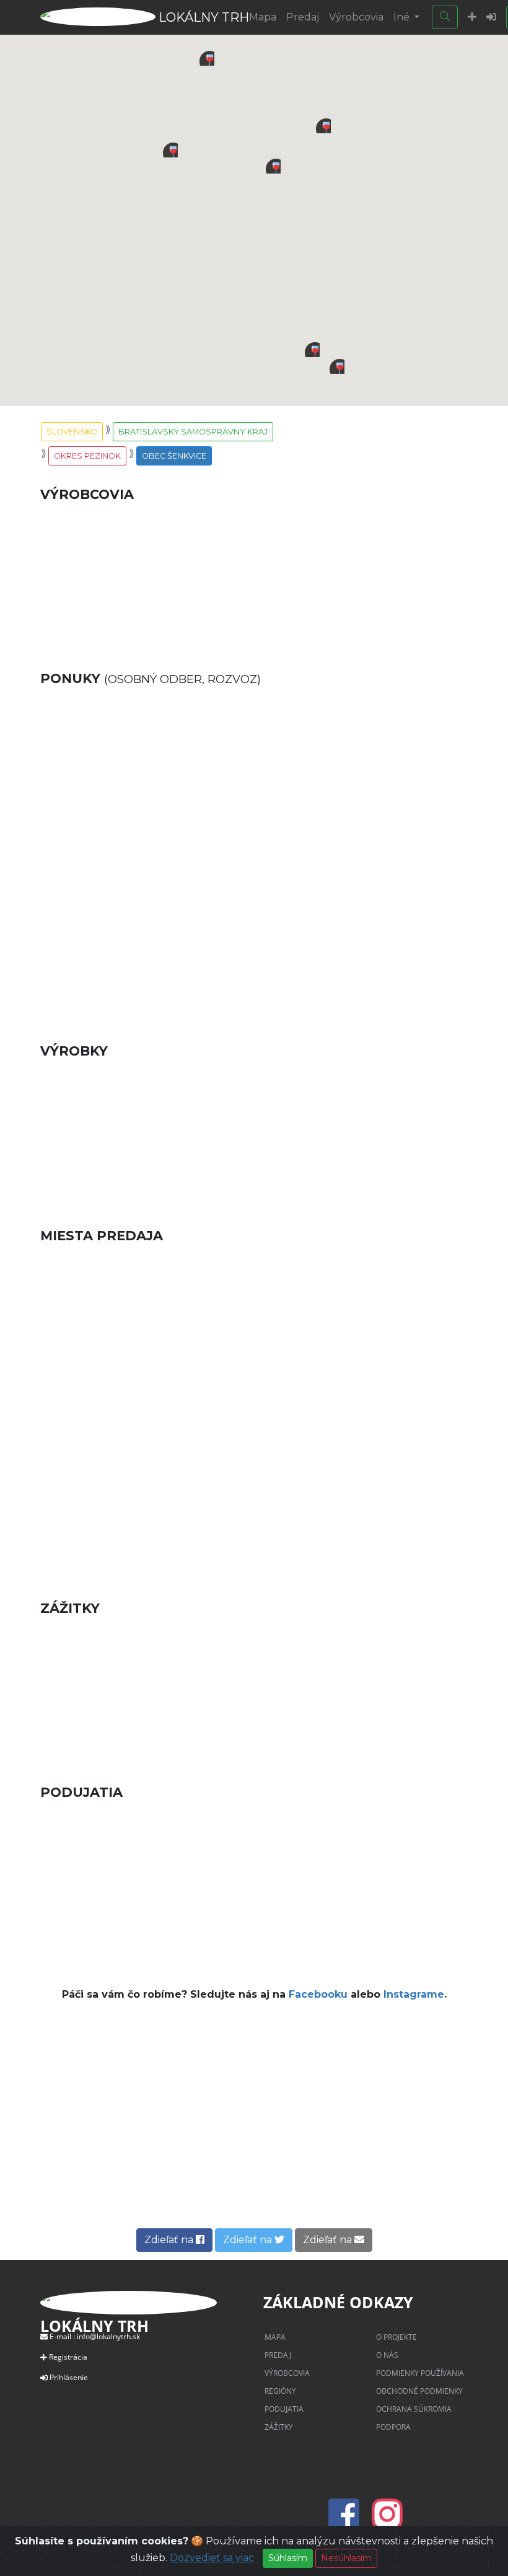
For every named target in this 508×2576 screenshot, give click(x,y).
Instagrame (414, 1994)
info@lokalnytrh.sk (108, 2336)
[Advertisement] (254, 935)
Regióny (280, 2391)
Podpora (393, 2427)
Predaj (303, 17)
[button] (323, 126)
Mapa (263, 17)
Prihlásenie (69, 2377)
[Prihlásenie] (491, 17)
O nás (387, 2355)
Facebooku (318, 1994)
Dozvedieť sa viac (212, 2558)
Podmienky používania (420, 2373)
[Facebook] (348, 2521)
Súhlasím (288, 2558)
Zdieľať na (170, 2240)
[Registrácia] (472, 17)
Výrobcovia (356, 17)
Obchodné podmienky (419, 2391)
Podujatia (284, 2409)
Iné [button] (403, 17)
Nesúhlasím (346, 2558)
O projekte (396, 2337)
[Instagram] (387, 2521)
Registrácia (68, 2357)
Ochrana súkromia (414, 2409)
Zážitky (279, 2427)
